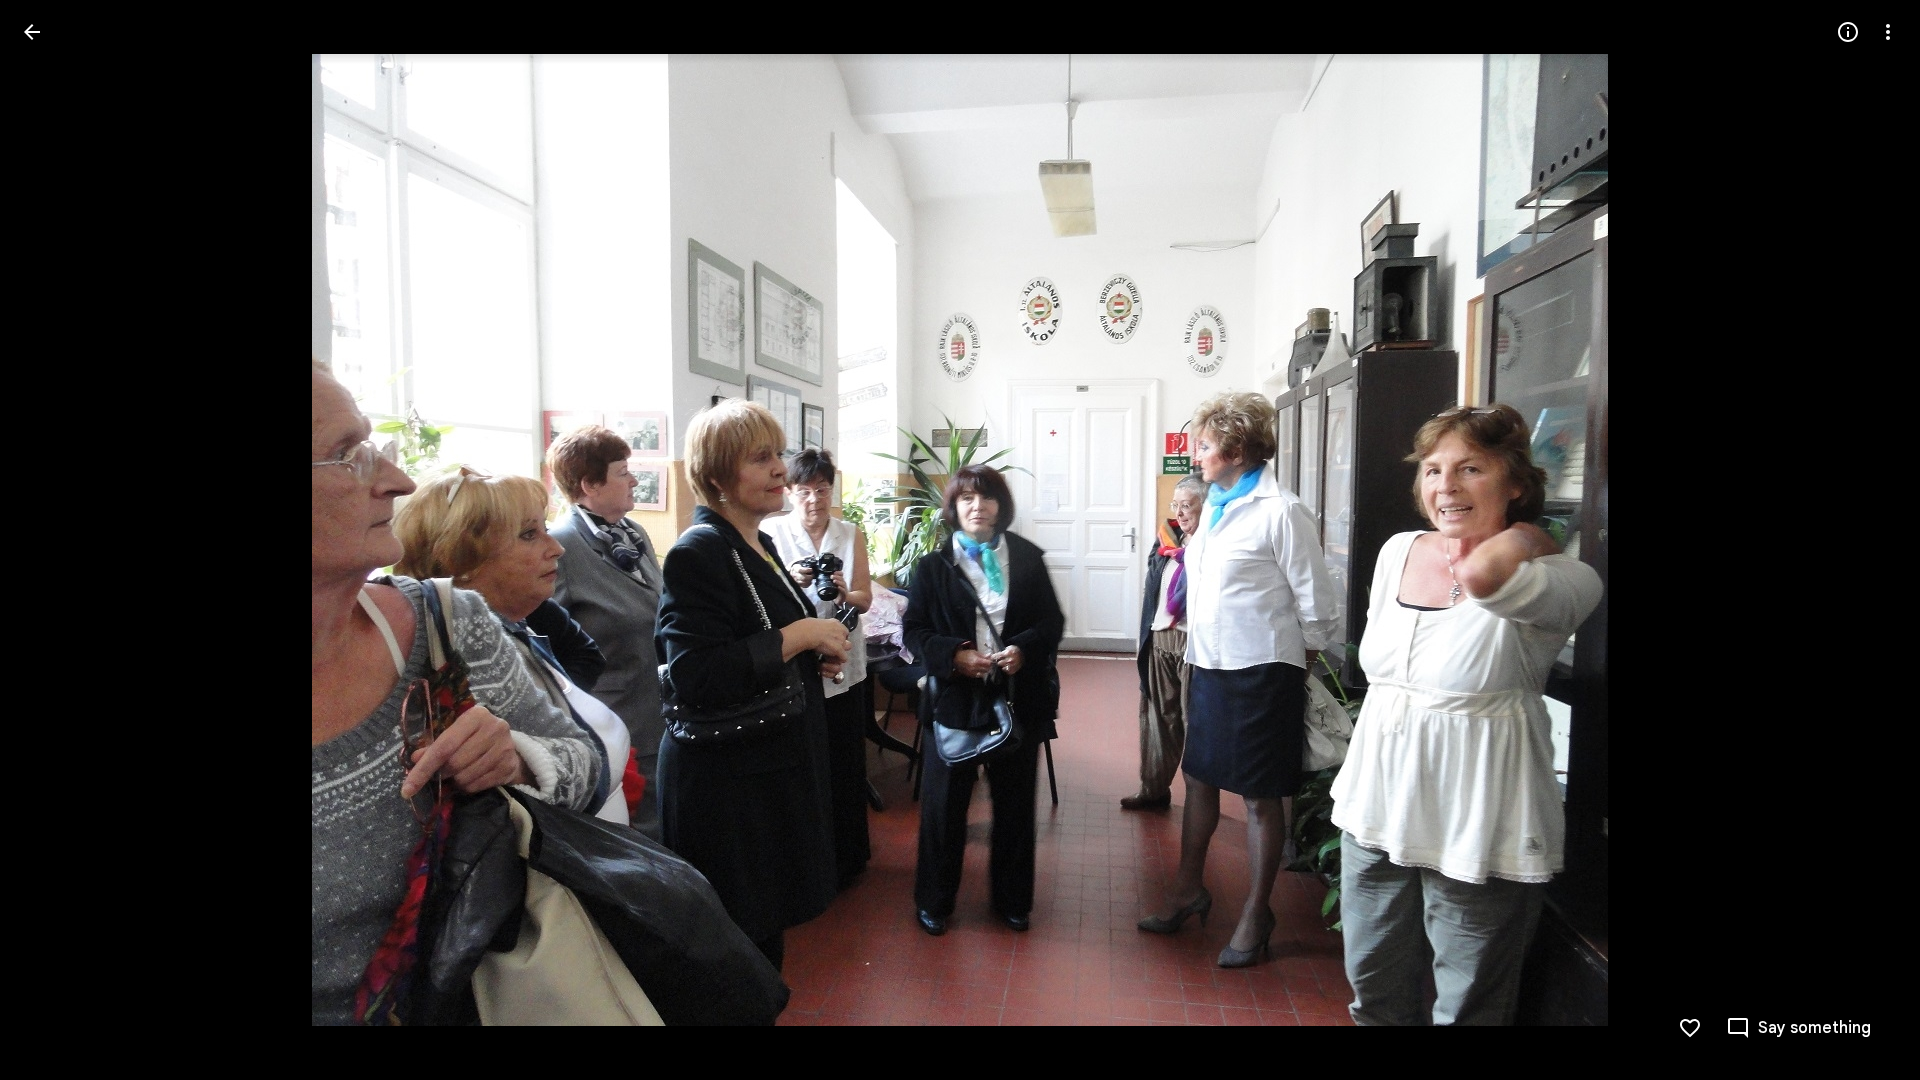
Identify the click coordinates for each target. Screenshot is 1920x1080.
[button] (56, 540)
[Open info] (1848, 32)
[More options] (1888, 32)
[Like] (1690, 1028)
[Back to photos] (32, 32)
